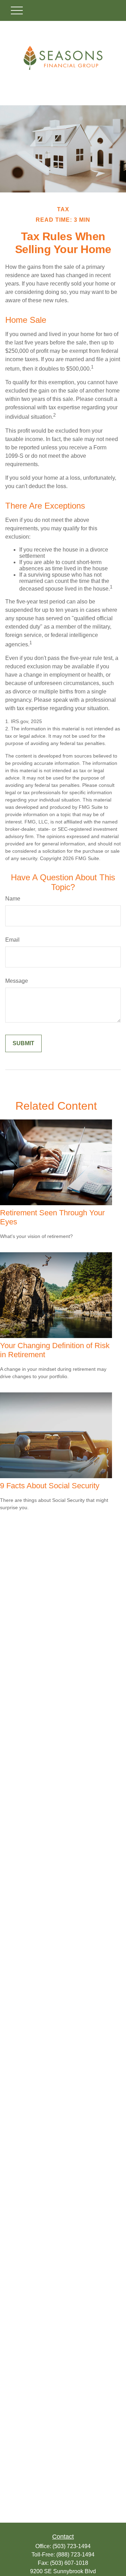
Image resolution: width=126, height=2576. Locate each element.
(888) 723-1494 (75, 2555)
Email (12, 940)
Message (17, 981)
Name (13, 899)
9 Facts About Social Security (50, 1486)
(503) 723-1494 (72, 2546)
